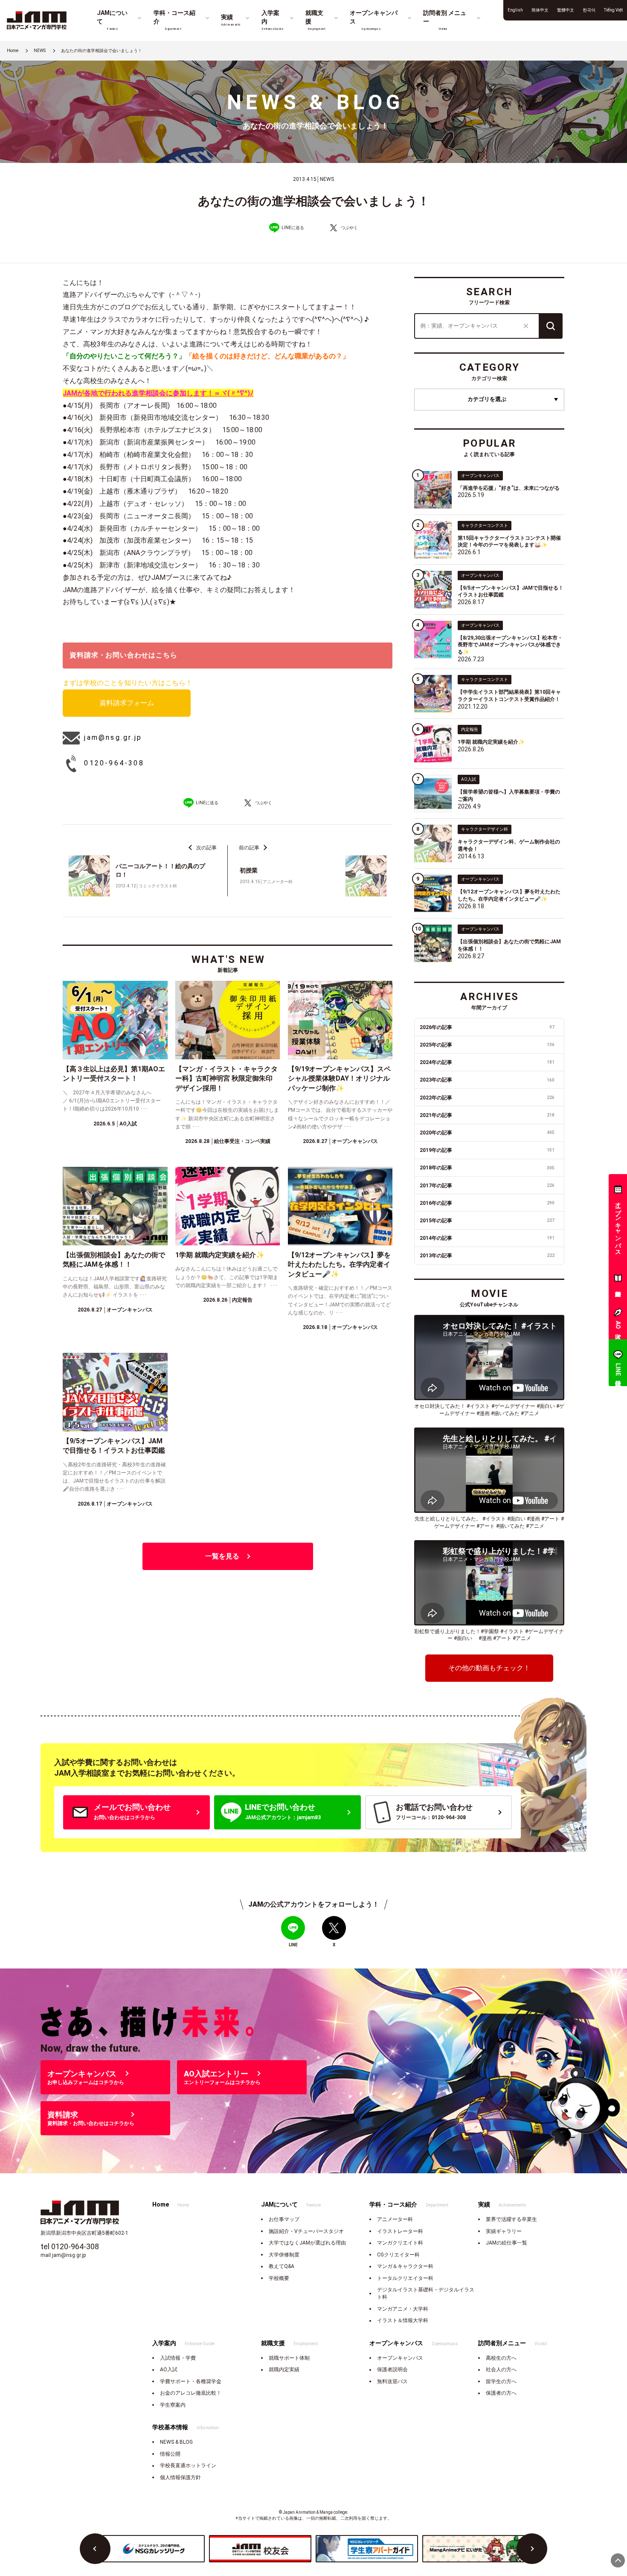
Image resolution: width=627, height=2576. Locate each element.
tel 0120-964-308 (70, 2246)
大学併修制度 (284, 2255)
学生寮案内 (173, 2405)
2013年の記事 (487, 1256)
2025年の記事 (487, 1045)
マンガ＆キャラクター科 (405, 2266)
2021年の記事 (487, 1115)
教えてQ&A (282, 2266)
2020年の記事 (487, 1133)
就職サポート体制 (289, 2358)
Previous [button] (95, 2549)
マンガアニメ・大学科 (403, 2309)
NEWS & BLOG (176, 2442)
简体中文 (540, 10)
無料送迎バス (392, 2381)
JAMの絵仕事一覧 (507, 2243)
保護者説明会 (392, 2370)
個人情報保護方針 (180, 2477)
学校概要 (279, 2278)
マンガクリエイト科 (400, 2243)
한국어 (589, 10)
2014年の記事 (487, 1238)
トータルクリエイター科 (405, 2278)
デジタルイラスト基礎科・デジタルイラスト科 (426, 2293)
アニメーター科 (395, 2219)
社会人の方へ (501, 2370)
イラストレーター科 (400, 2231)
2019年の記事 (487, 1150)
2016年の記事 (487, 1203)
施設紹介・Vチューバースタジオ (306, 2231)
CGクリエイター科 (398, 2255)
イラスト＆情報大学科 (403, 2320)
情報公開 (170, 2454)
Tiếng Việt (613, 10)
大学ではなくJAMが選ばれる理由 (307, 2243)
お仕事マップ (284, 2219)
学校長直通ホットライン (188, 2466)
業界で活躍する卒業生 (511, 2219)
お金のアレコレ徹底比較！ (191, 2393)
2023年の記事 (487, 1080)
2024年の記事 (487, 1062)
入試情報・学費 (178, 2358)
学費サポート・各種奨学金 (191, 2381)
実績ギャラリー (504, 2231)
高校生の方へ (501, 2358)
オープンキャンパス (400, 2358)
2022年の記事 (487, 1098)
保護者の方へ (501, 2393)
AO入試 (169, 2370)
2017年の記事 (487, 1186)
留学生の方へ (501, 2381)
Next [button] (532, 2549)
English (515, 10)
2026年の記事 (487, 1027)
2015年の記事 (487, 1221)
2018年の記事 (487, 1168)
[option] (154, 2549)
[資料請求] (618, 1280)
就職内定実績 (284, 2370)
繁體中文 (566, 10)
